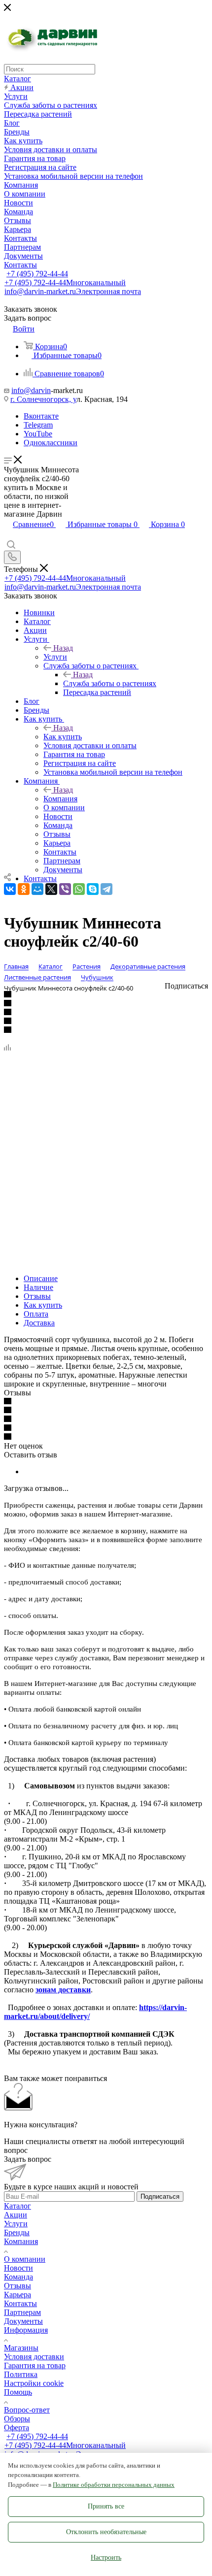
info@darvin (31, 390)
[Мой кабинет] (8, 535)
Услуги (55, 657)
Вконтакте (41, 416)
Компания (60, 799)
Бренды (17, 2232)
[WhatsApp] (79, 889)
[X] (51, 889)
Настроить (106, 2558)
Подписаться (160, 2196)
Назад (63, 648)
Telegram (38, 425)
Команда (18, 2277)
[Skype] (93, 889)
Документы (23, 2321)
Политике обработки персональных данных (114, 2485)
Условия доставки (34, 2357)
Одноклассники (51, 443)
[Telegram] (106, 889)
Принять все (106, 2506)
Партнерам (22, 2312)
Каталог (18, 2206)
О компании (25, 2259)
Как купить (63, 737)
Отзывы (37, 1296)
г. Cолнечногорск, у (43, 399)
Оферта (17, 2427)
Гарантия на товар (35, 2365)
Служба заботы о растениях (110, 683)
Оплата (36, 1314)
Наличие (38, 1287)
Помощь (18, 2392)
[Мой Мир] (37, 889)
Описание (41, 1278)
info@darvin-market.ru (73, 291)
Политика (21, 2374)
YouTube (38, 434)
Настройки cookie (34, 2383)
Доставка (39, 1323)
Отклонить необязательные (106, 2532)
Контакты (20, 2303)
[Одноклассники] (24, 889)
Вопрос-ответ (27, 2410)
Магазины (21, 2348)
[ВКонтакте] (10, 889)
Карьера (18, 2295)
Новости (18, 2268)
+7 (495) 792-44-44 (37, 274)
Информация (26, 2330)
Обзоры (17, 2419)
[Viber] (65, 889)
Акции (16, 2215)
